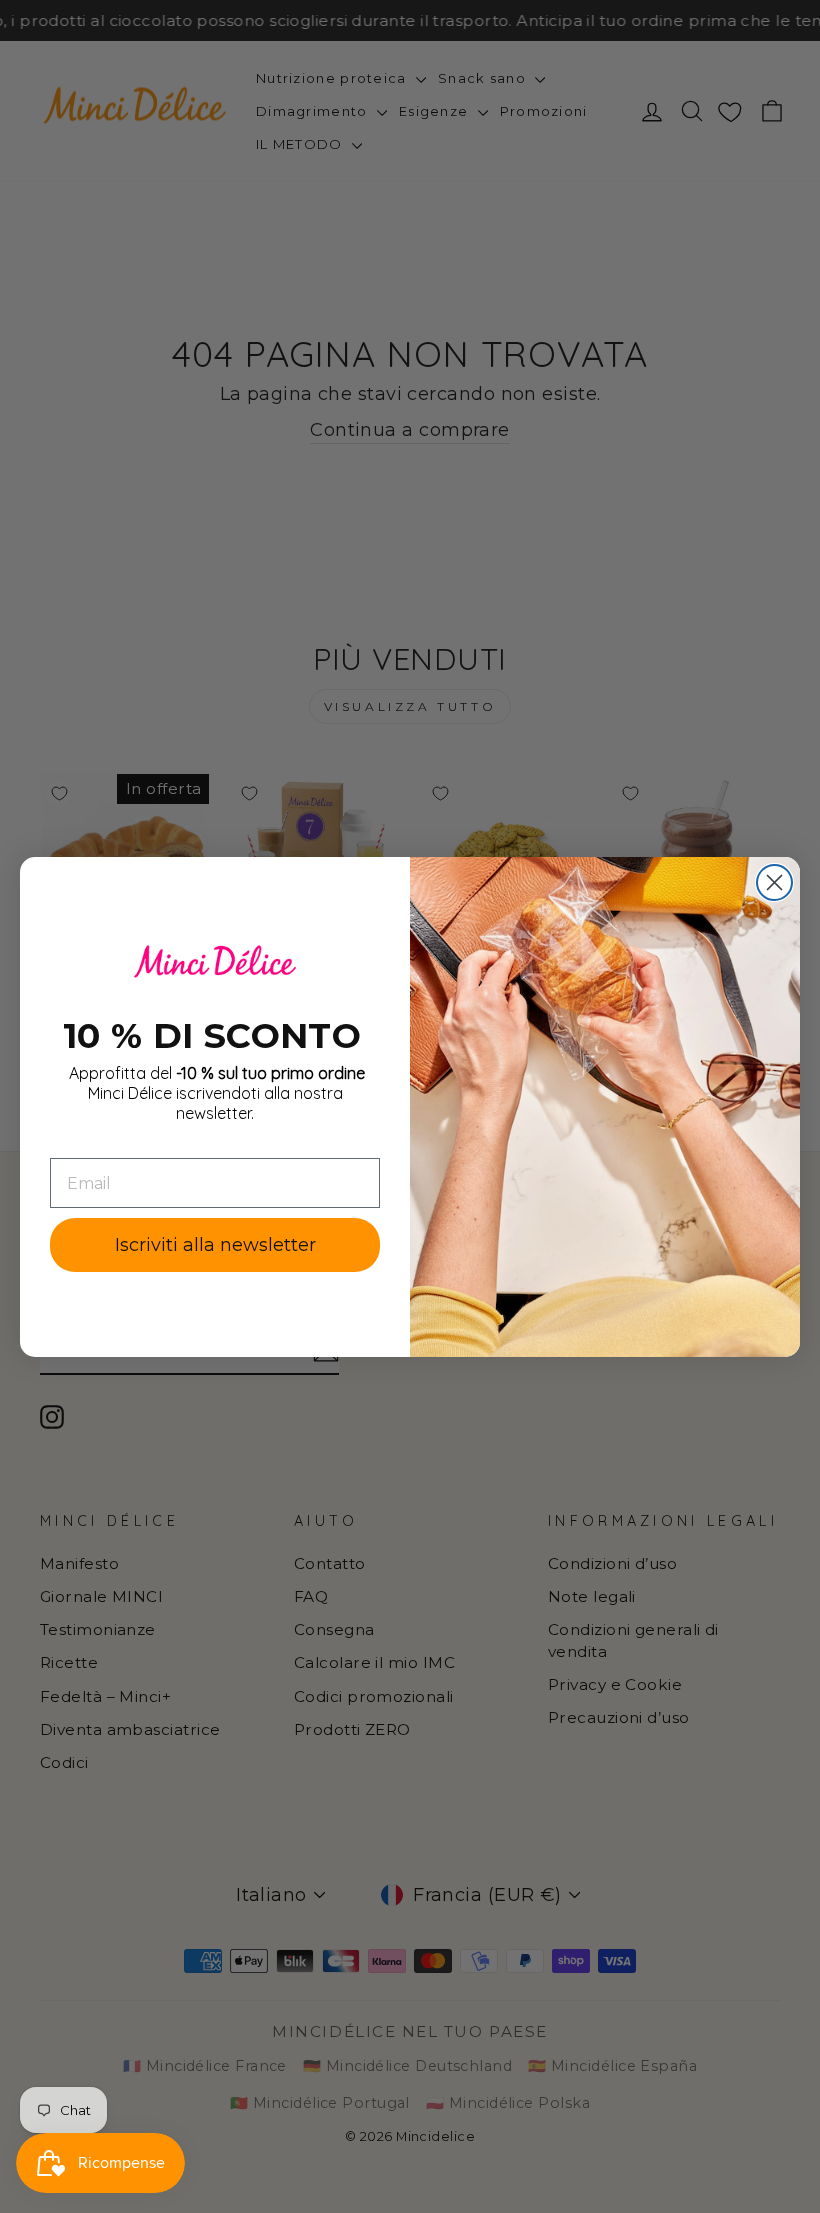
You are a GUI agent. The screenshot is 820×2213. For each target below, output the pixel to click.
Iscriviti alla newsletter (215, 1245)
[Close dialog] (774, 882)
